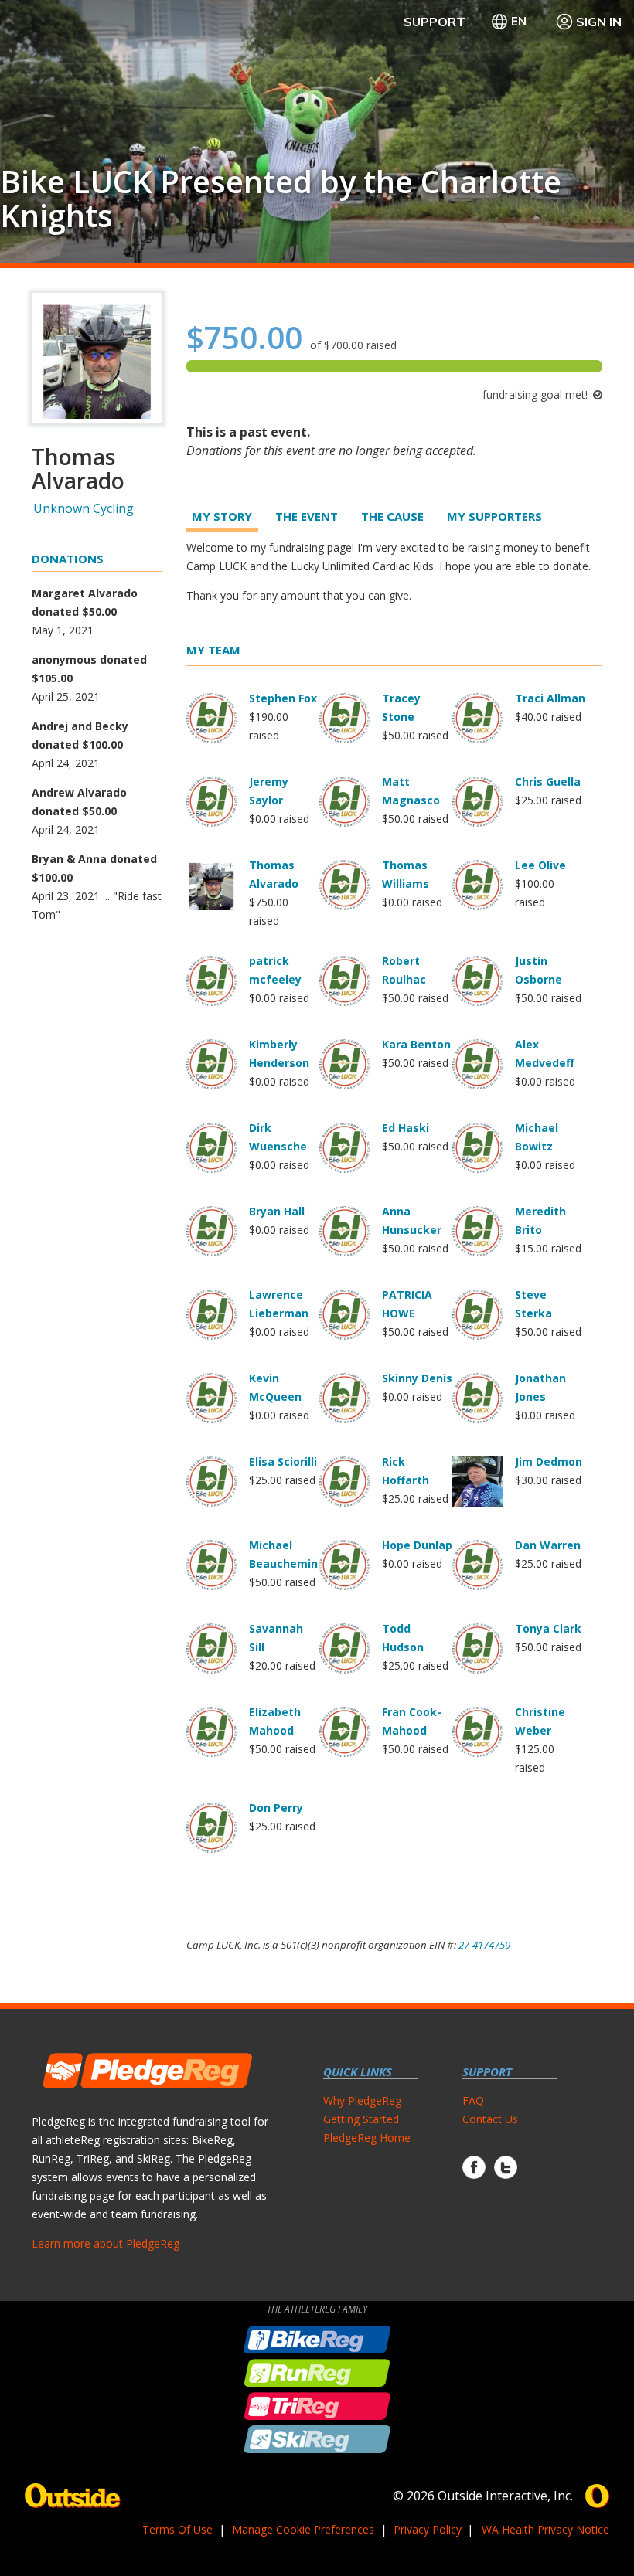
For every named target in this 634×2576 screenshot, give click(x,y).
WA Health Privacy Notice (545, 2529)
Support (435, 22)
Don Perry (276, 1808)
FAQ (473, 2100)
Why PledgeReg (362, 2100)
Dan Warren (548, 1545)
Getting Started (361, 2119)
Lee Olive (540, 865)
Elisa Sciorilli (283, 1461)
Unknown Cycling (84, 508)
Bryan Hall (277, 1211)
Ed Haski (406, 1128)
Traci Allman (550, 698)
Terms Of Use (177, 2529)
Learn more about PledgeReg (106, 2243)
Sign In (599, 22)
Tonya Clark (548, 1628)
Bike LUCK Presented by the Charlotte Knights (281, 199)
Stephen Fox (283, 698)
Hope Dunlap (417, 1545)
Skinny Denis (417, 1378)
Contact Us (490, 2119)
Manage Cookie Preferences (303, 2529)
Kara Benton (416, 1044)
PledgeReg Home (367, 2138)
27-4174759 (484, 1945)
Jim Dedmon (549, 1461)
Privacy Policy (428, 2529)
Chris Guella (548, 782)
